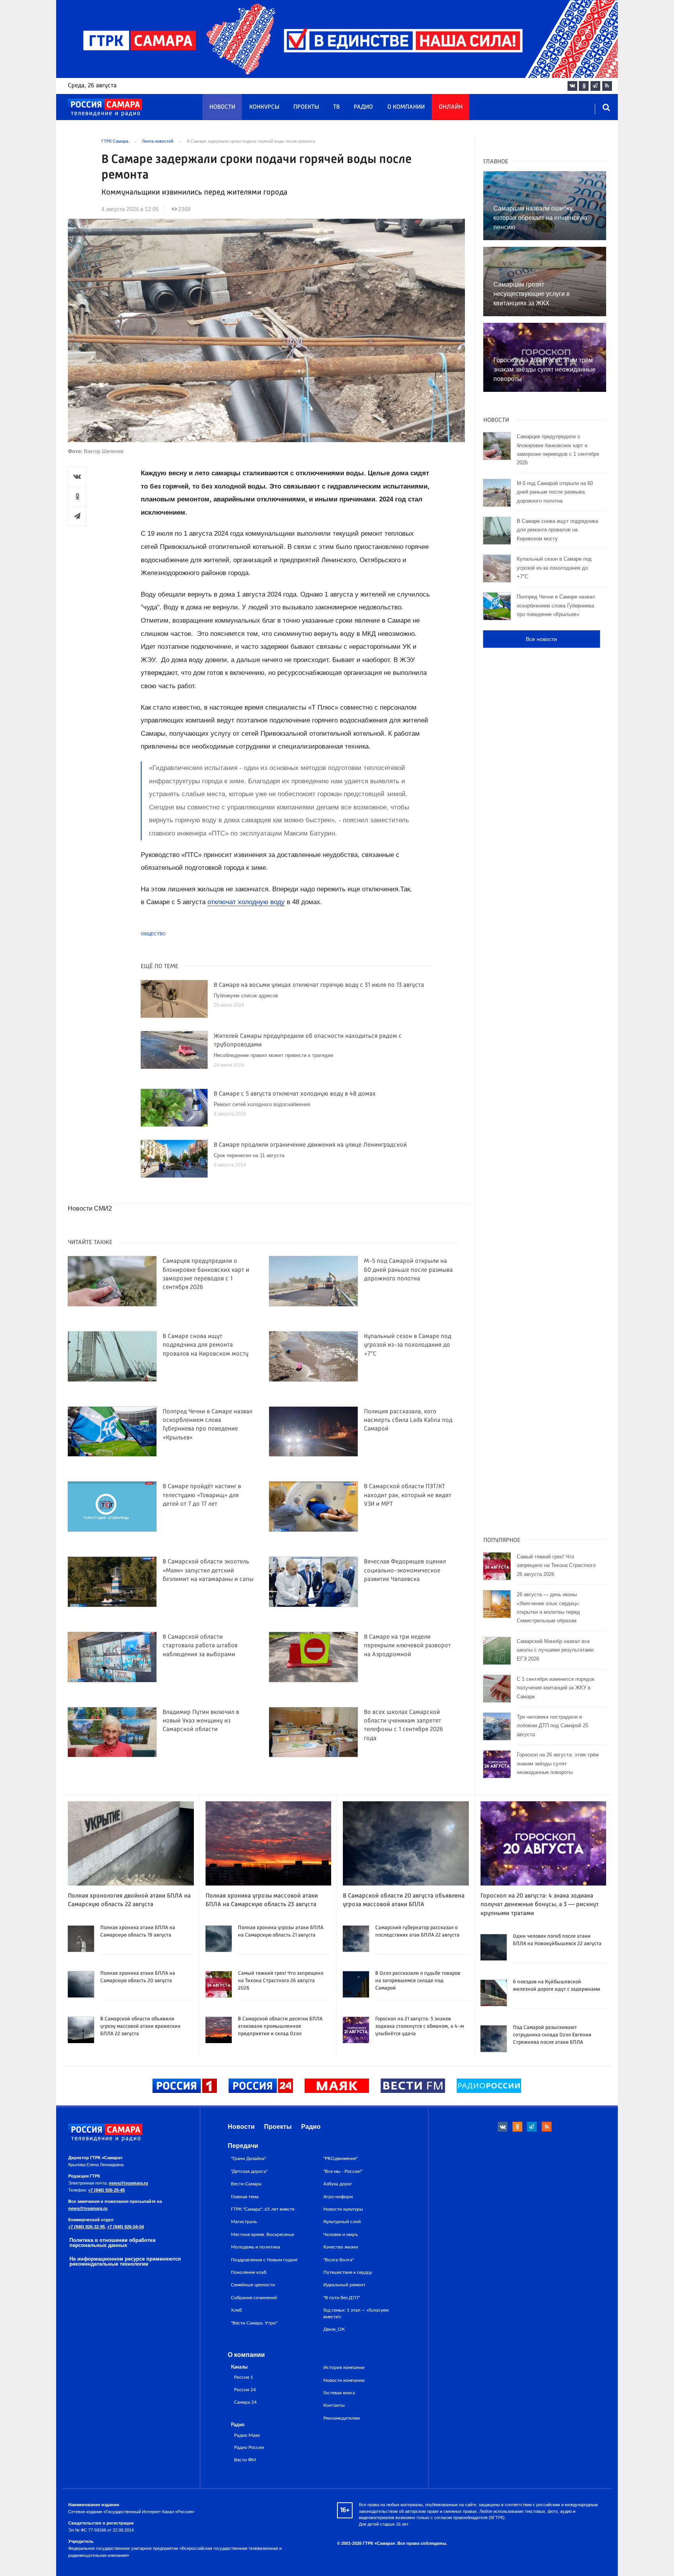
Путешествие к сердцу (348, 2272)
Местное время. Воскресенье (263, 2234)
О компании (406, 107)
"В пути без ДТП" (342, 2298)
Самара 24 (245, 2402)
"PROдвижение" (341, 2158)
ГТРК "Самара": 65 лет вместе (263, 2209)
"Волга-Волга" (339, 2260)
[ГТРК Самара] (105, 108)
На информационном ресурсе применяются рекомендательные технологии (125, 2261)
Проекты (306, 107)
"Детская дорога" (249, 2171)
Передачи (243, 2146)
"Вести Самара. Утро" (254, 2323)
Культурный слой (342, 2222)
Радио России (249, 2448)
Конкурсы (264, 107)
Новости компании (344, 2380)
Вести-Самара (246, 2184)
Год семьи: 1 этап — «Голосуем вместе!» (356, 2313)
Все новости (541, 639)
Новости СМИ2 (90, 1208)
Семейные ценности (253, 2285)
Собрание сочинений (254, 2298)
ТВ (336, 107)
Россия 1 (244, 2377)
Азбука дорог (338, 2184)
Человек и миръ (341, 2234)
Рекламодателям (341, 2418)
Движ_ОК (334, 2329)
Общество (153, 934)
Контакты (334, 2405)
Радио (363, 107)
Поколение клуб (249, 2272)
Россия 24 (245, 2390)
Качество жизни (341, 2247)
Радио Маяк (247, 2435)
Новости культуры (343, 2209)
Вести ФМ (245, 2460)
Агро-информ (338, 2197)
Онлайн (451, 107)
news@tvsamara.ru (129, 2183)
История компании (344, 2367)
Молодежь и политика (255, 2247)
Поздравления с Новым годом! (264, 2260)
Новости (222, 107)
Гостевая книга (339, 2393)
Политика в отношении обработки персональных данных (113, 2243)
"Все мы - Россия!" (343, 2171)
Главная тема (245, 2197)
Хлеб (236, 2310)
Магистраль (244, 2222)
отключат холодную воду (246, 902)
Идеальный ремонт (344, 2285)
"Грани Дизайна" (248, 2158)
